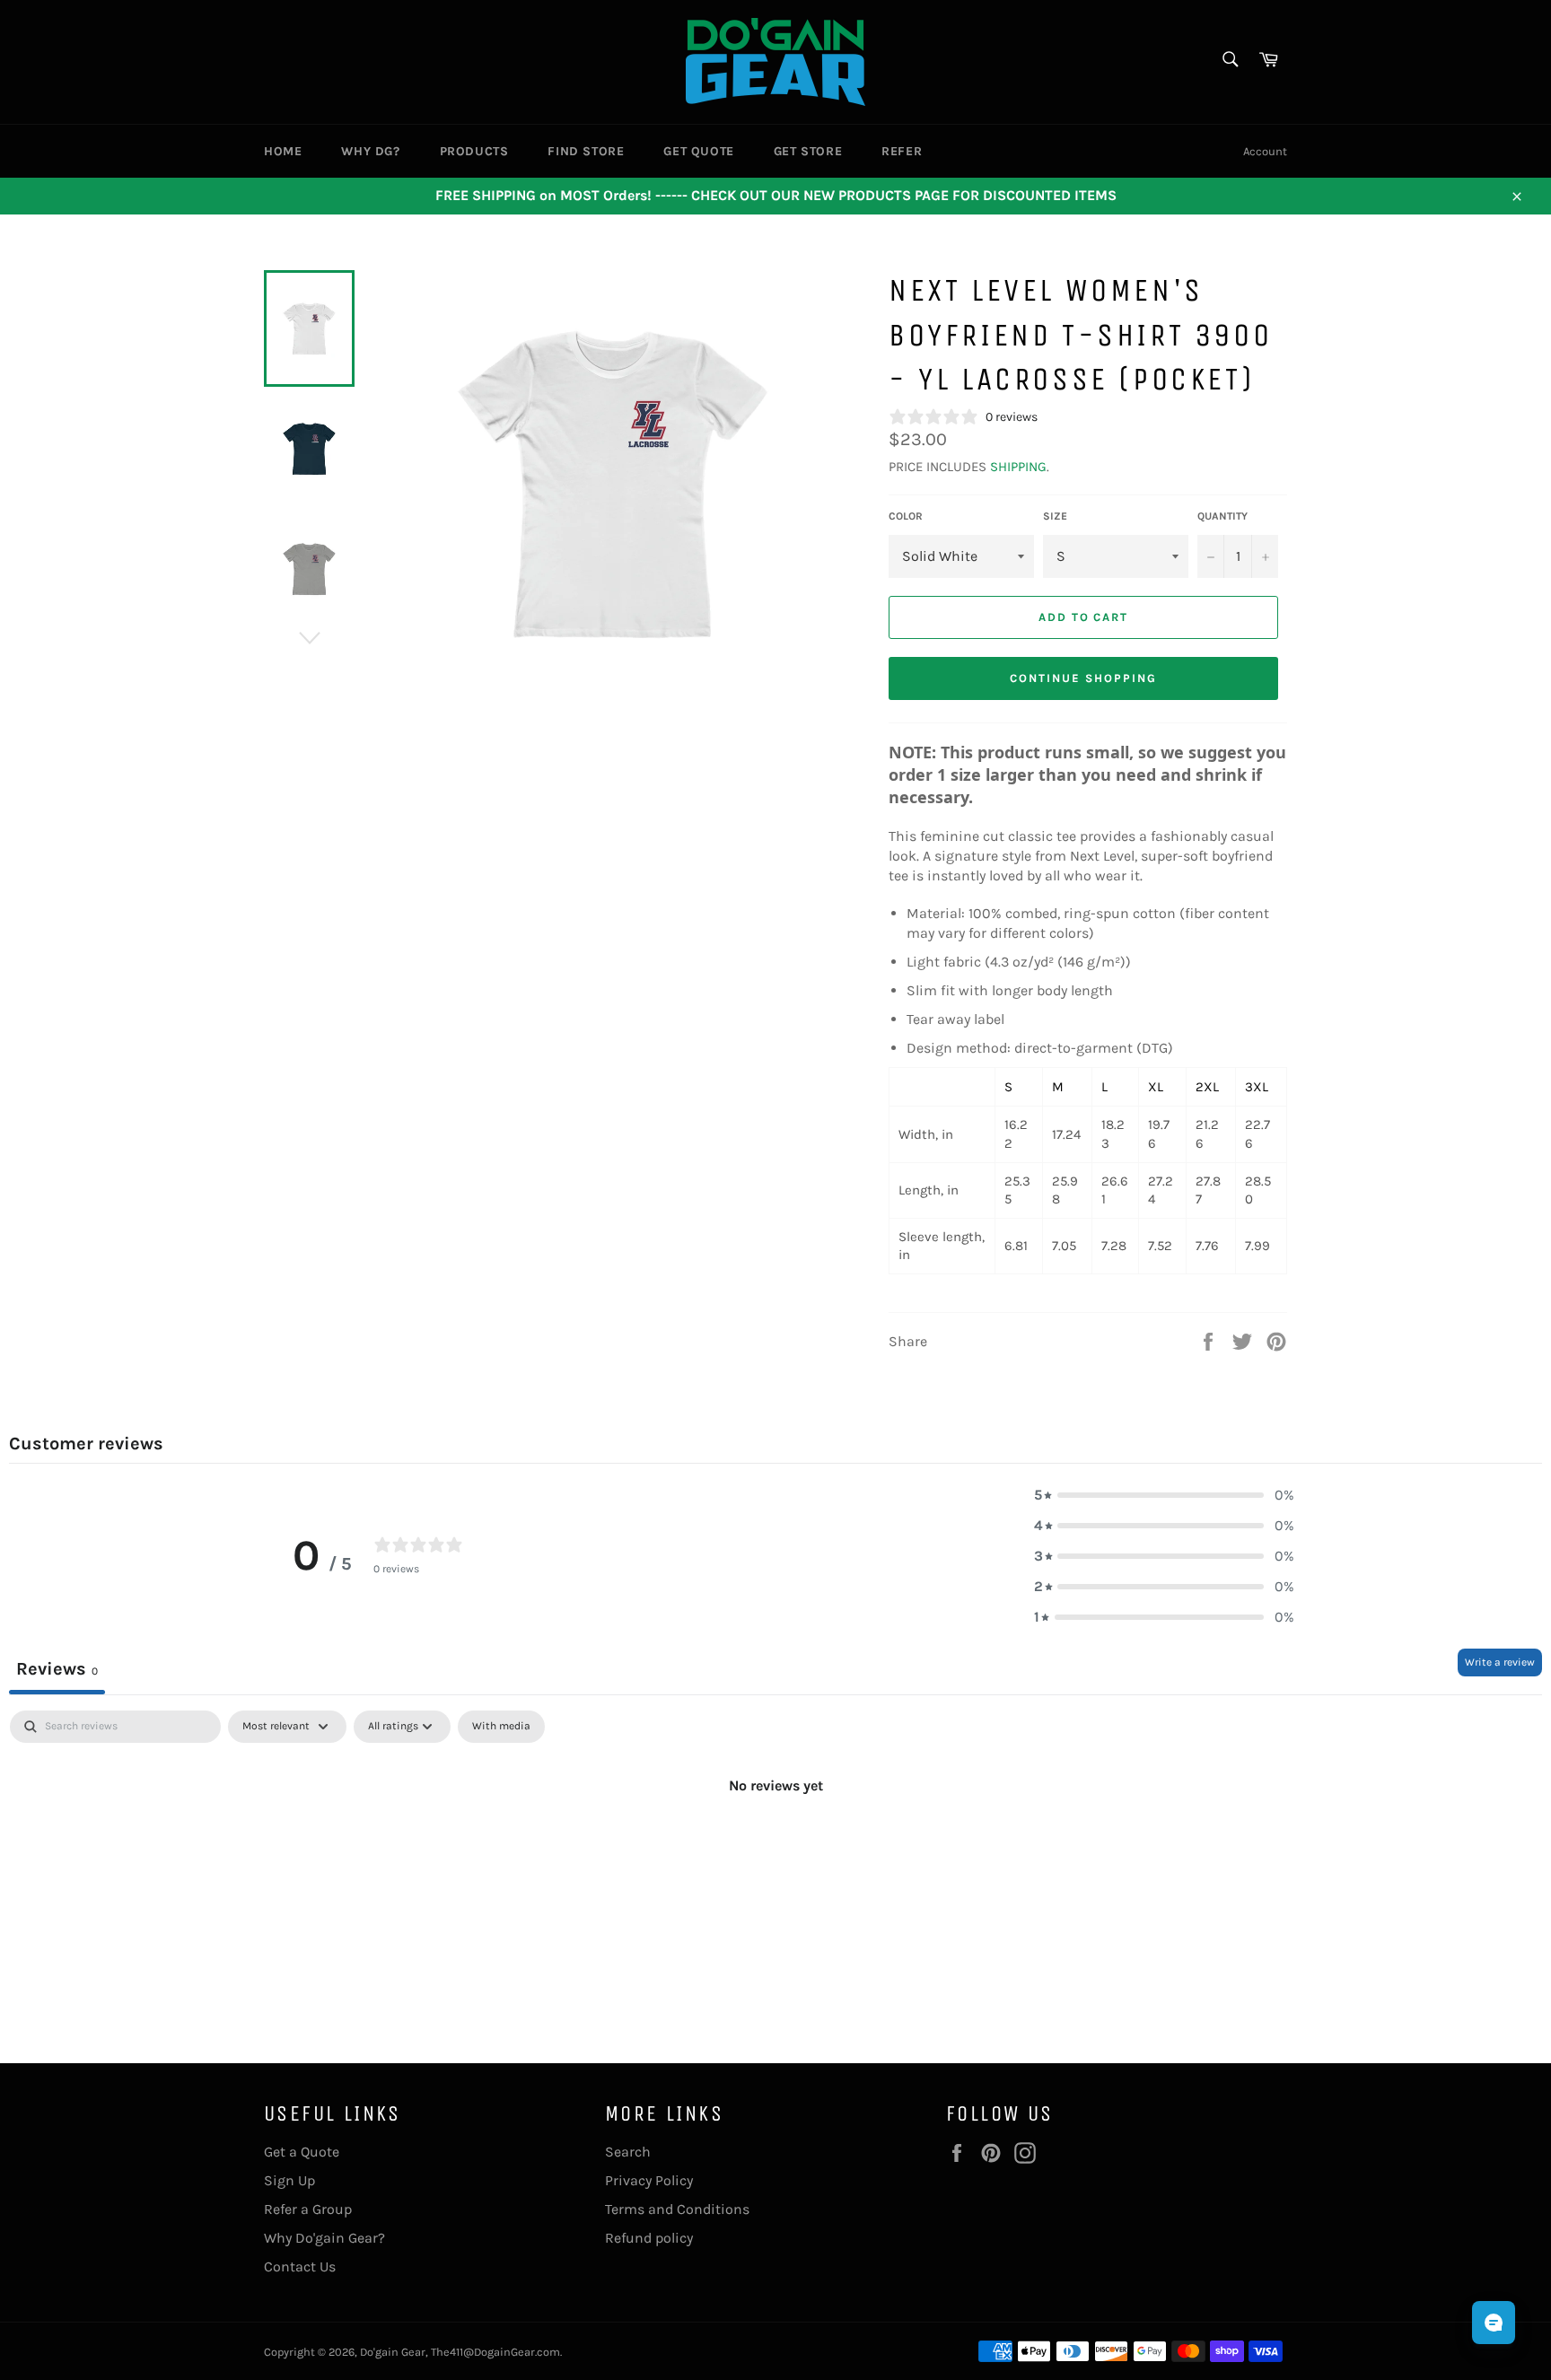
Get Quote (698, 151)
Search (628, 2152)
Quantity (1222, 516)
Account (1265, 151)
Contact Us (300, 2266)
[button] (1164, 1495)
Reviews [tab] (57, 1669)
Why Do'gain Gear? (324, 2238)
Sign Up (289, 2180)
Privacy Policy (649, 2180)
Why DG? (370, 151)
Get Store (808, 151)
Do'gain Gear (393, 2352)
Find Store (586, 151)
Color (906, 516)
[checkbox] (501, 1727)
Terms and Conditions (677, 2209)
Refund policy (649, 2238)
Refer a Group (308, 2209)
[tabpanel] (775, 1846)
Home (283, 151)
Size (1055, 516)
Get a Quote (302, 2152)
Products (474, 151)
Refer (902, 151)
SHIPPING (1018, 467)
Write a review (1500, 1662)
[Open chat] (1494, 2323)
